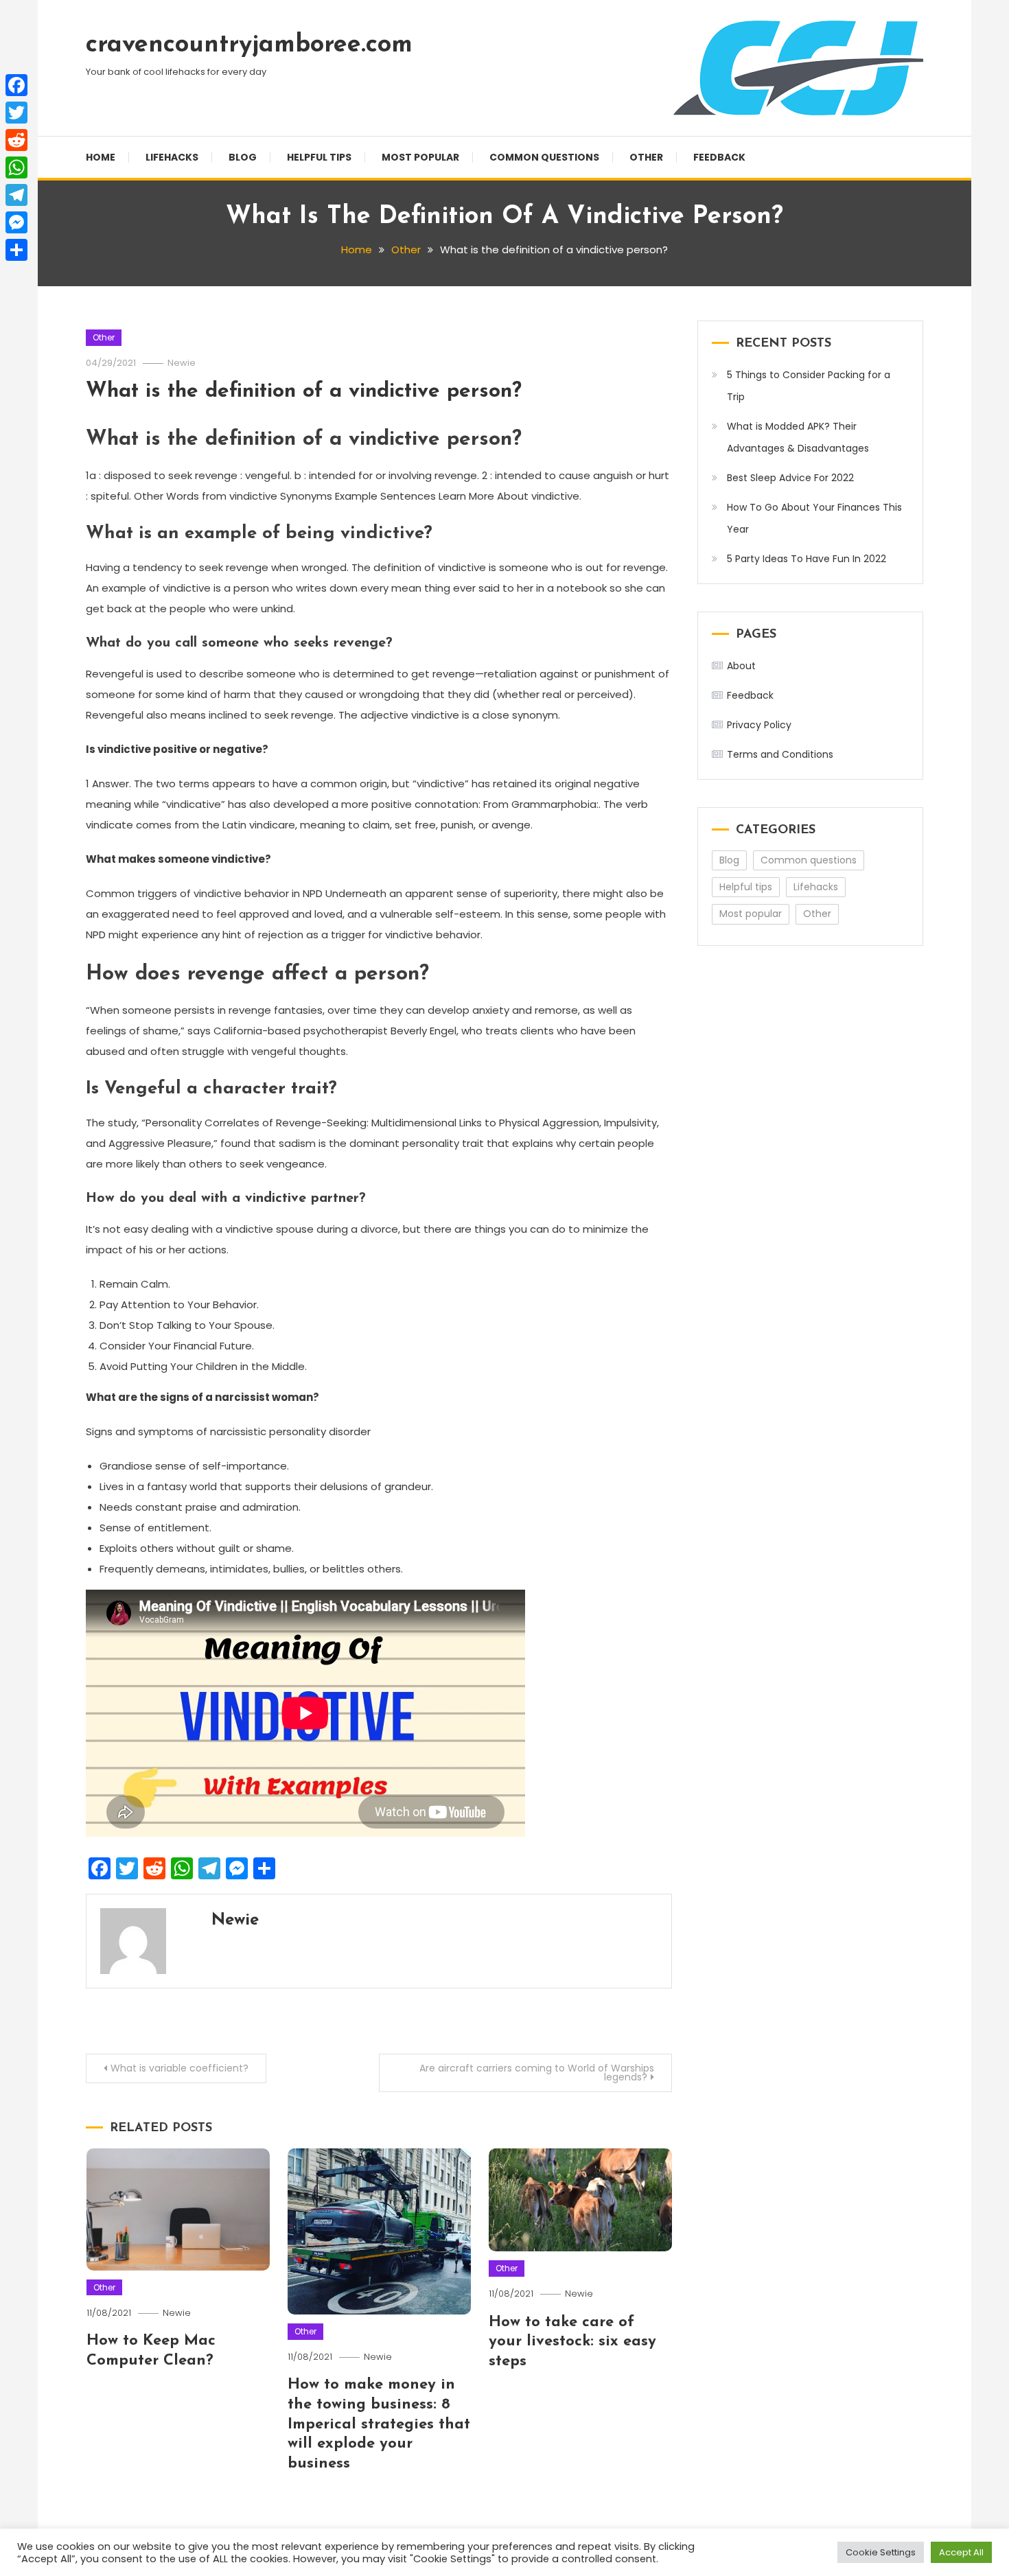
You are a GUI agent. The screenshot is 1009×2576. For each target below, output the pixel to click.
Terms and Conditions (780, 754)
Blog (243, 157)
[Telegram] (16, 195)
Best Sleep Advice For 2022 (790, 478)
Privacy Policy (759, 725)
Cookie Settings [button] (881, 2552)
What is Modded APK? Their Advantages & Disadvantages (798, 437)
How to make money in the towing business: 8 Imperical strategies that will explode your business (379, 2424)
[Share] (16, 250)
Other (646, 157)
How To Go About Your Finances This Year (814, 518)
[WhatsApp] (16, 167)
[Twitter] (16, 113)
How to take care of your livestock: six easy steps (572, 2342)
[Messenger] (16, 222)
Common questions (544, 157)
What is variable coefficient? (179, 2068)
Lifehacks (172, 157)
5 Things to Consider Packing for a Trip (809, 386)
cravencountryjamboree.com (249, 45)
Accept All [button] (961, 2552)
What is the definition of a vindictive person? (304, 392)
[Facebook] (16, 85)
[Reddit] (16, 140)
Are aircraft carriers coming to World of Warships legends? (537, 2073)
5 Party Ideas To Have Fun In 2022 (807, 559)
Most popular (420, 157)
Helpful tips (319, 157)
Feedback (719, 157)
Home (101, 157)
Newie (182, 363)
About (741, 666)
